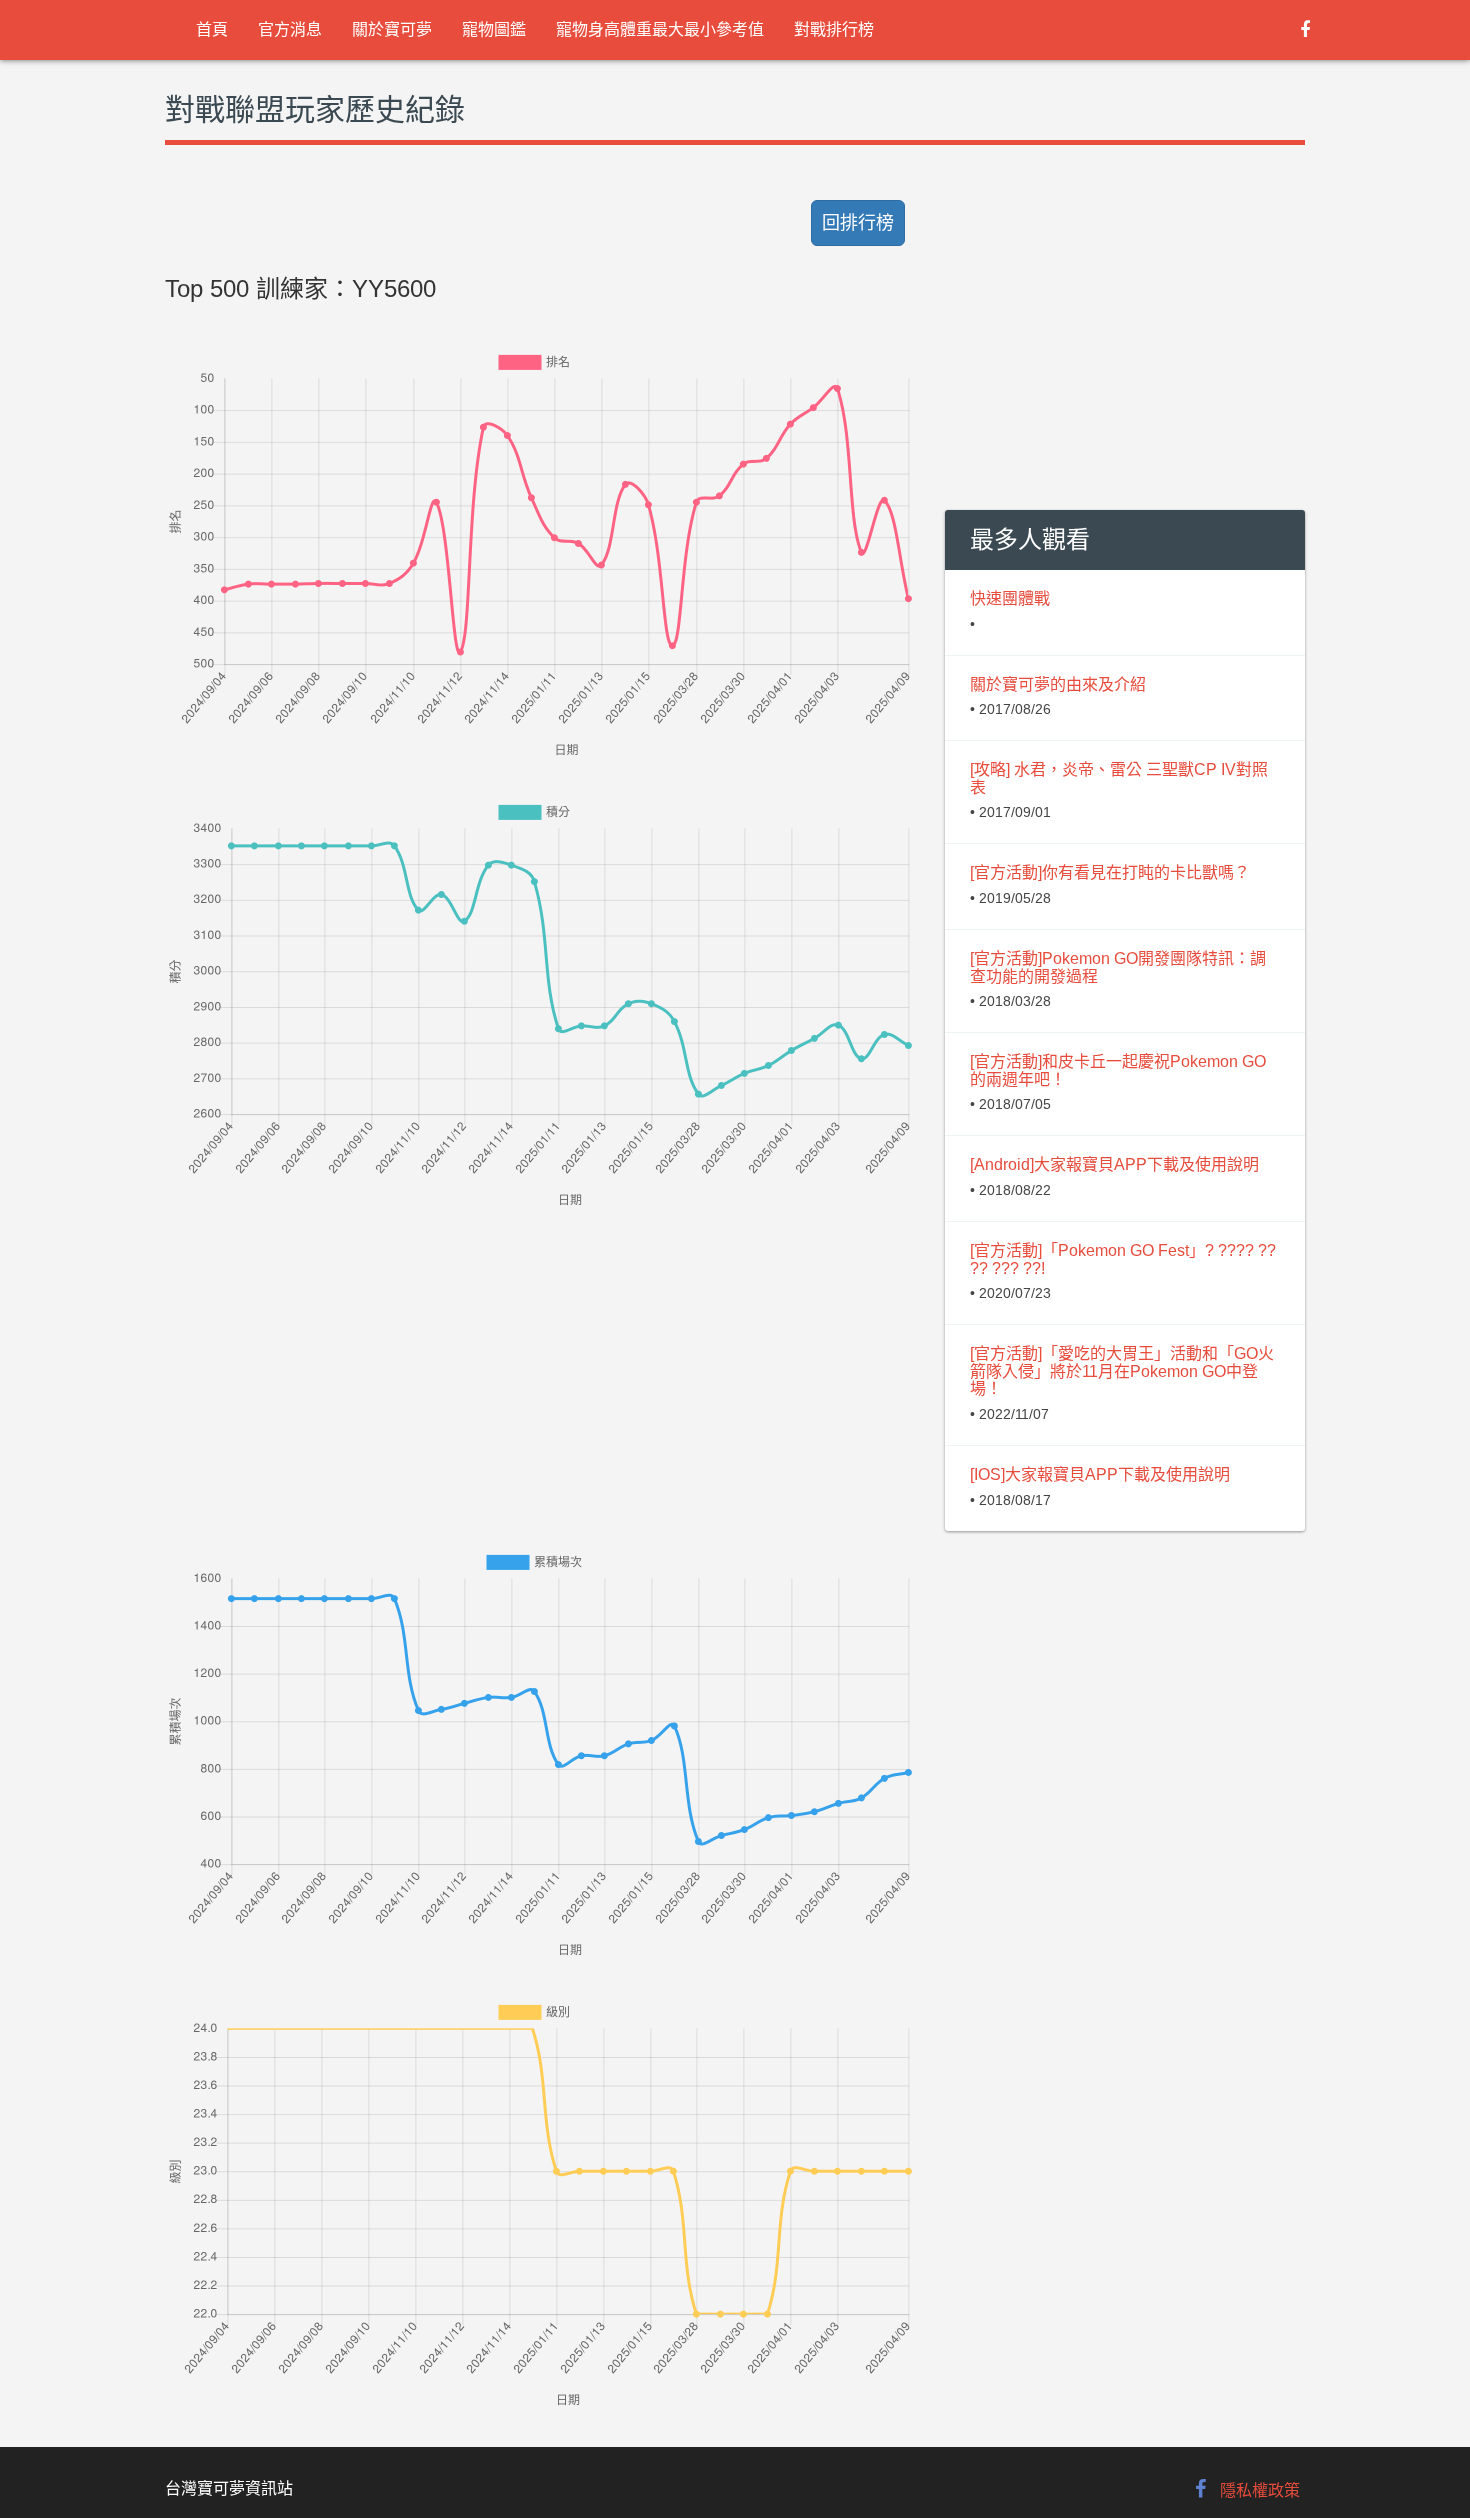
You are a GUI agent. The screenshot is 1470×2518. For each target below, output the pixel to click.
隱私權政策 (1260, 2490)
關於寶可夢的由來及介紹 (1058, 684)
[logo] (165, 30)
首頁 (212, 29)
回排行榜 (858, 223)
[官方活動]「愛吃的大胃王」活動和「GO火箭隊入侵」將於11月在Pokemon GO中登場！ (1122, 1371)
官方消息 (290, 29)
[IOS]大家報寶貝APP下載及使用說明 (1100, 1474)
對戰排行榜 (834, 29)
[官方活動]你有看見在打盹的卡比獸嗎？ (1110, 872)
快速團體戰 (1010, 598)
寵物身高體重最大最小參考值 (660, 29)
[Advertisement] (540, 1352)
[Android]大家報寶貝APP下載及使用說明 (1114, 1164)
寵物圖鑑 (494, 29)
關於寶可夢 (392, 29)
